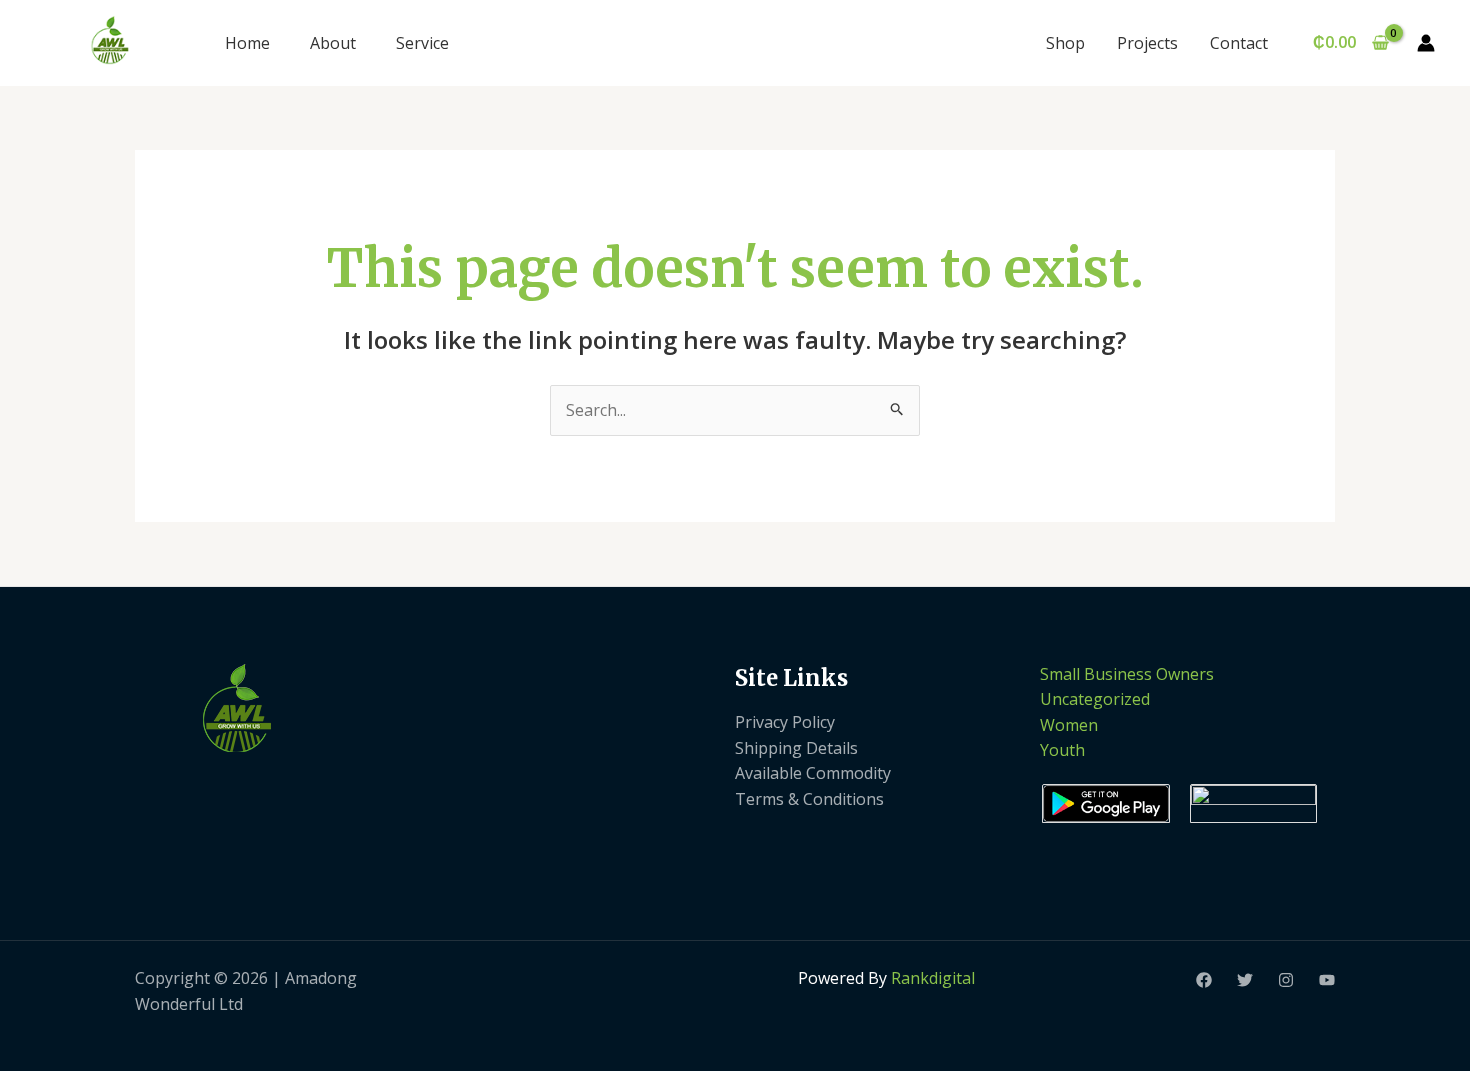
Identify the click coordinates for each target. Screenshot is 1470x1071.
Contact (1239, 43)
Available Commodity (813, 773)
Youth (1062, 750)
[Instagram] (1286, 980)
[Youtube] (1327, 980)
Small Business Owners (1127, 674)
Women (1069, 725)
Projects (1147, 43)
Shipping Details (796, 748)
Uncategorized (1095, 699)
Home (247, 43)
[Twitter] (1245, 980)
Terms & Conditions (809, 799)
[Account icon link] (1426, 43)
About (333, 43)
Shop (1065, 43)
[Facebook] (1204, 980)
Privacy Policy (785, 722)
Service (422, 43)
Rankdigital (933, 978)
